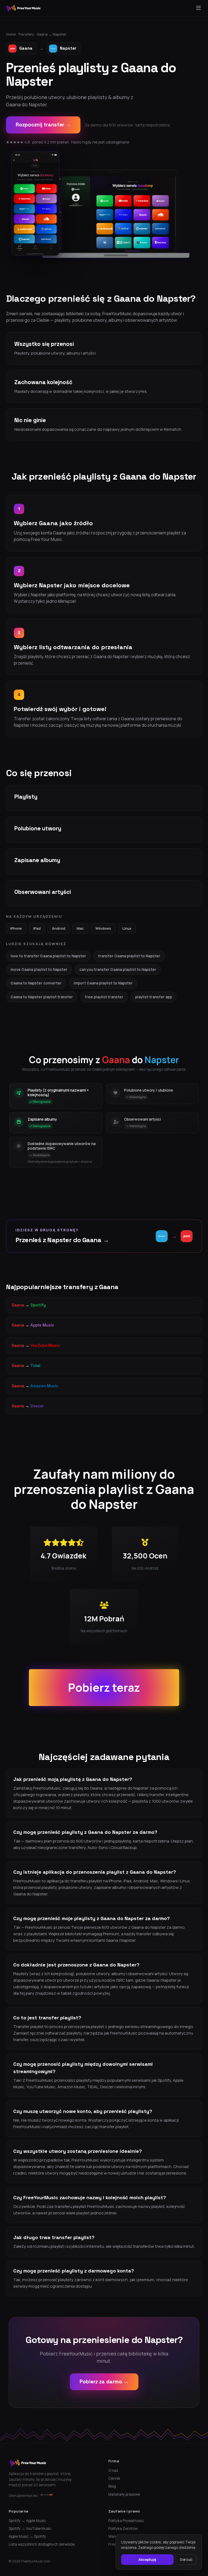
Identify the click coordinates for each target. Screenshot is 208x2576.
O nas (113, 2470)
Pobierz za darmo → (104, 2382)
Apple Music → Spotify (27, 2536)
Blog (112, 2486)
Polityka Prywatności (126, 2521)
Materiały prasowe (124, 2494)
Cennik (114, 2478)
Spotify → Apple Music (27, 2521)
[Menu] (199, 8)
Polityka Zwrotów (123, 2529)
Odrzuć (186, 2559)
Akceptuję (147, 2559)
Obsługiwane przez (23, 2496)
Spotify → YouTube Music (30, 2529)
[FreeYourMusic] (24, 8)
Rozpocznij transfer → (43, 125)
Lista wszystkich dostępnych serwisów (42, 2544)
